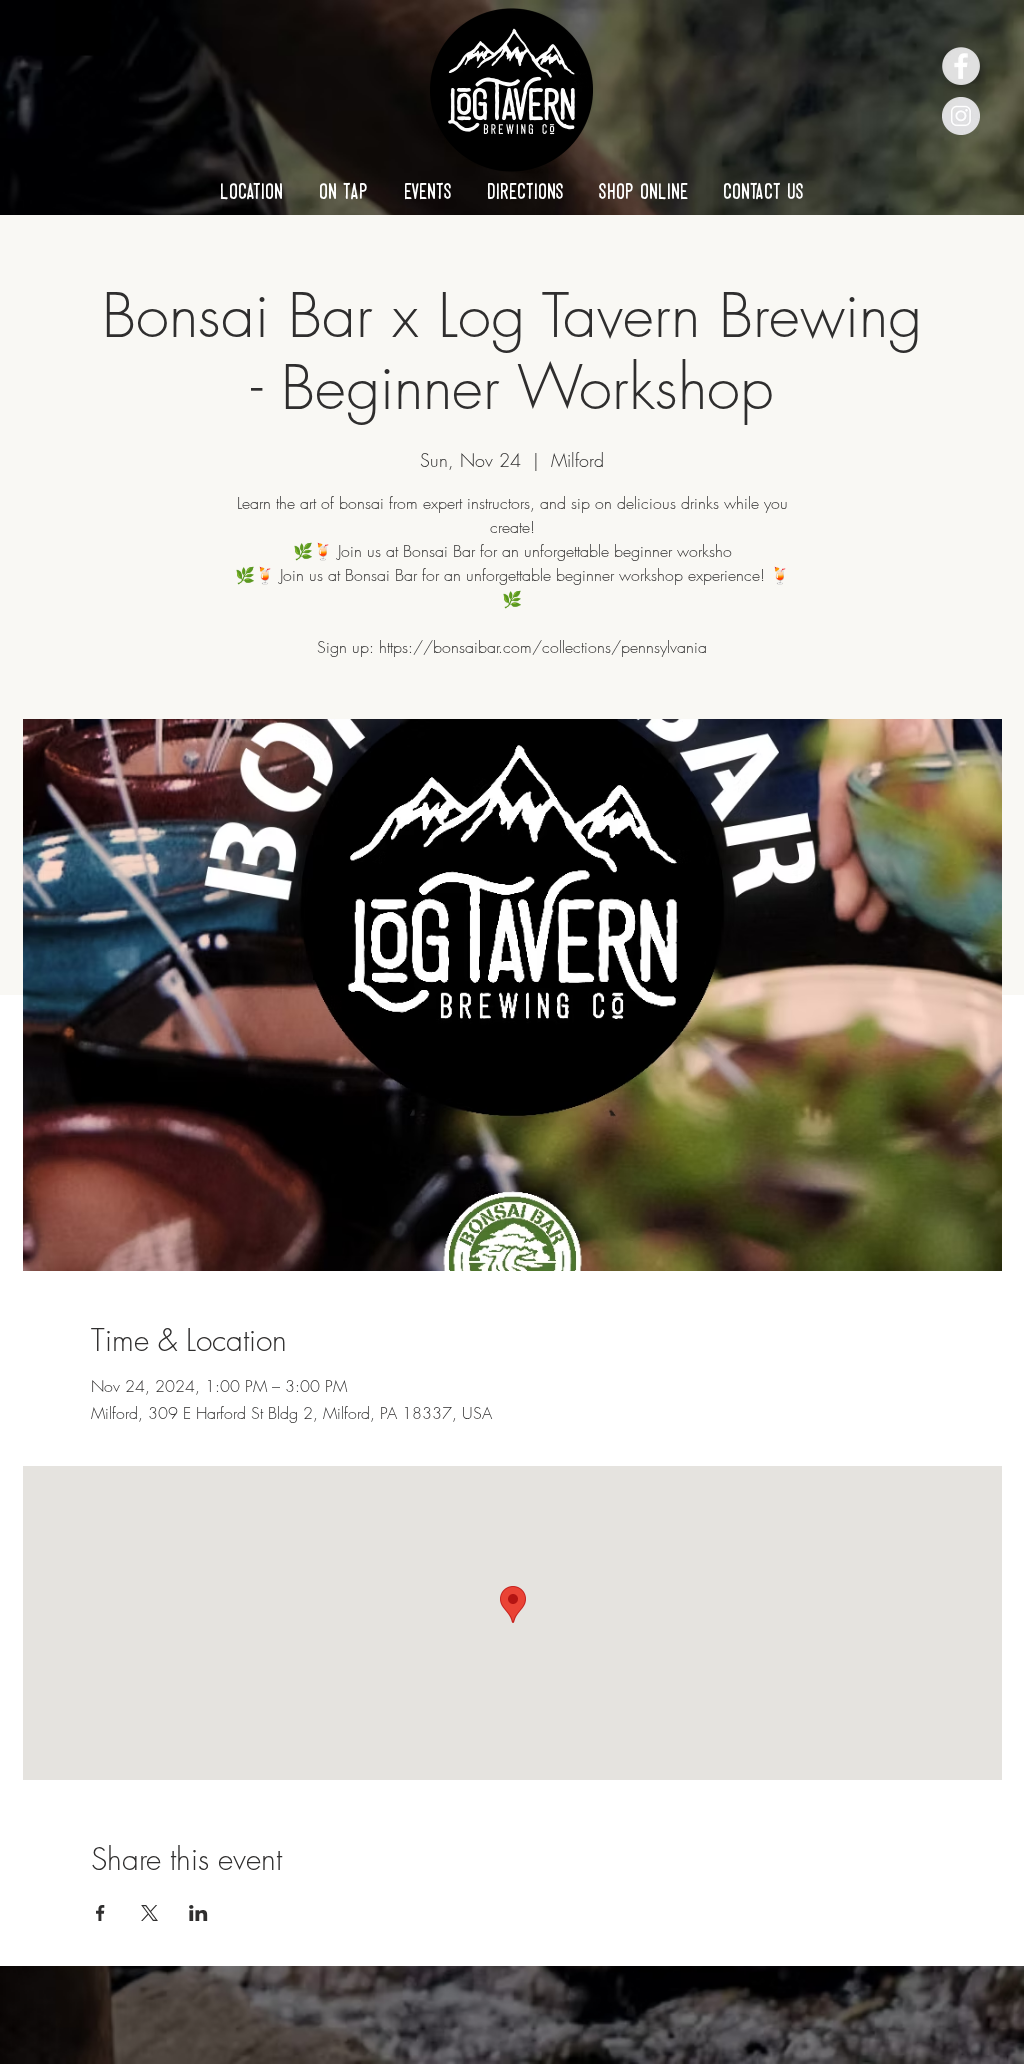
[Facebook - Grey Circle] (961, 66)
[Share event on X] (149, 1913)
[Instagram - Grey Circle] (961, 116)
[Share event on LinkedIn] (198, 1913)
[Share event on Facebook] (100, 1913)
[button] (251, 191)
